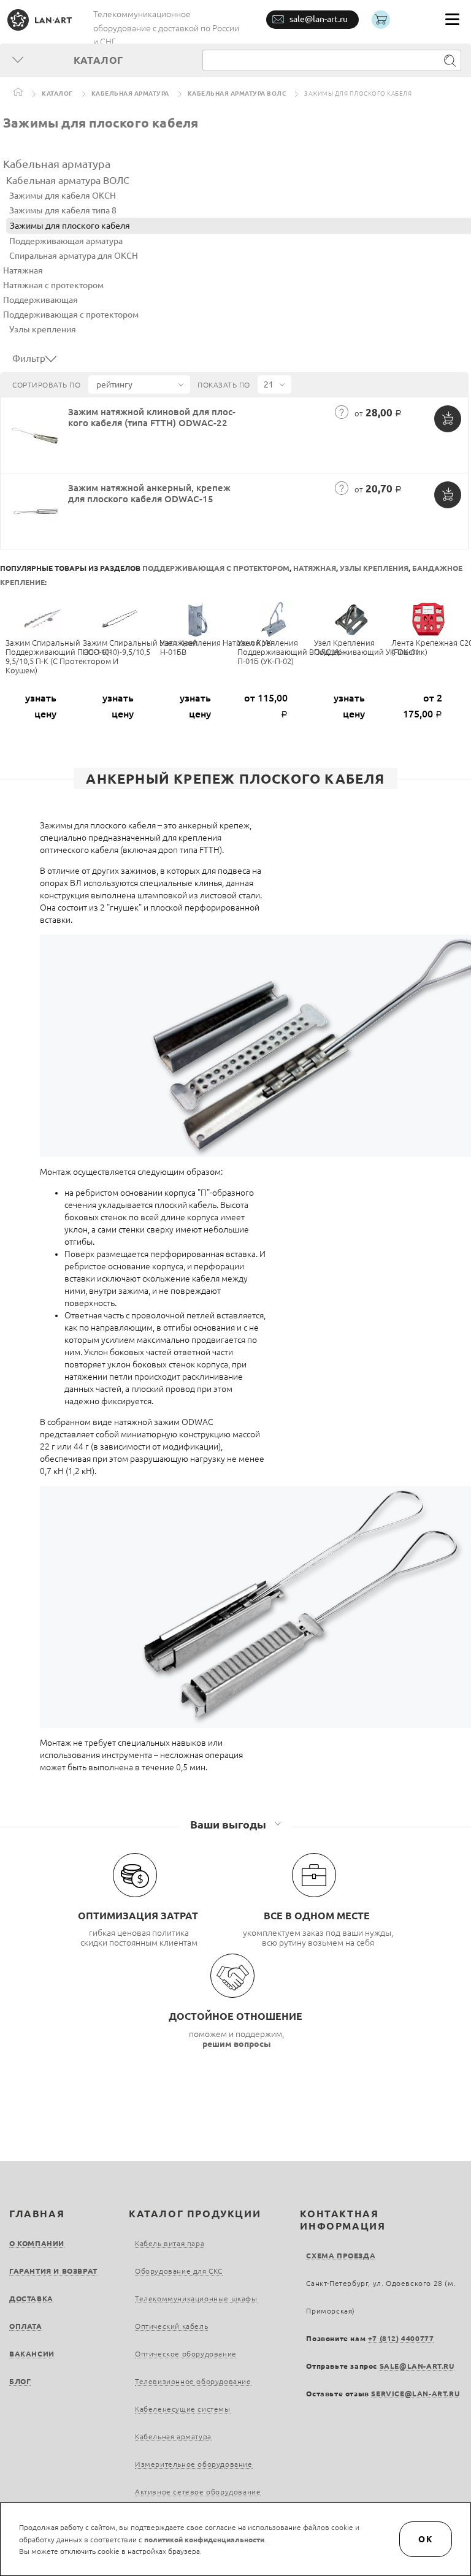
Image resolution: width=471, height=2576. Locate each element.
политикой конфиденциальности (204, 2540)
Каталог (57, 94)
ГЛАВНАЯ (37, 2214)
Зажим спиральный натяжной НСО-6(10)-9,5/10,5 (140, 647)
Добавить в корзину (448, 419)
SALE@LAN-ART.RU (417, 2366)
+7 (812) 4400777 (401, 2338)
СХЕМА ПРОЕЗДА (341, 2256)
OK (426, 2539)
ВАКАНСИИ (32, 2354)
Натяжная (23, 270)
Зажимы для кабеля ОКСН (63, 196)
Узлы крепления (43, 329)
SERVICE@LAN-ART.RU (415, 2394)
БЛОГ (20, 2381)
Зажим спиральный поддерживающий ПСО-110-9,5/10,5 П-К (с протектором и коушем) (62, 656)
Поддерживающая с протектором (71, 315)
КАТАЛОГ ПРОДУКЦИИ (195, 2214)
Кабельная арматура (130, 94)
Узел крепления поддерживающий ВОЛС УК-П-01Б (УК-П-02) (291, 652)
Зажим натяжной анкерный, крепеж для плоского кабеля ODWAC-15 (149, 493)
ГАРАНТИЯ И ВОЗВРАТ (53, 2271)
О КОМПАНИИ (37, 2243)
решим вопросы (237, 2044)
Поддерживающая (40, 300)
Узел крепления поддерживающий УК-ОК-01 (367, 647)
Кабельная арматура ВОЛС (237, 94)
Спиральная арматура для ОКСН (74, 256)
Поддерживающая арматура (66, 241)
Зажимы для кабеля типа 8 (63, 210)
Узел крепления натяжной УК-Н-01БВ (217, 647)
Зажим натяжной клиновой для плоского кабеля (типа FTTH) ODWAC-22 (152, 417)
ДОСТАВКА (31, 2299)
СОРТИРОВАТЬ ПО (46, 385)
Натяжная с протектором (53, 285)
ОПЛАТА (26, 2326)
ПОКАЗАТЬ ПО (224, 385)
